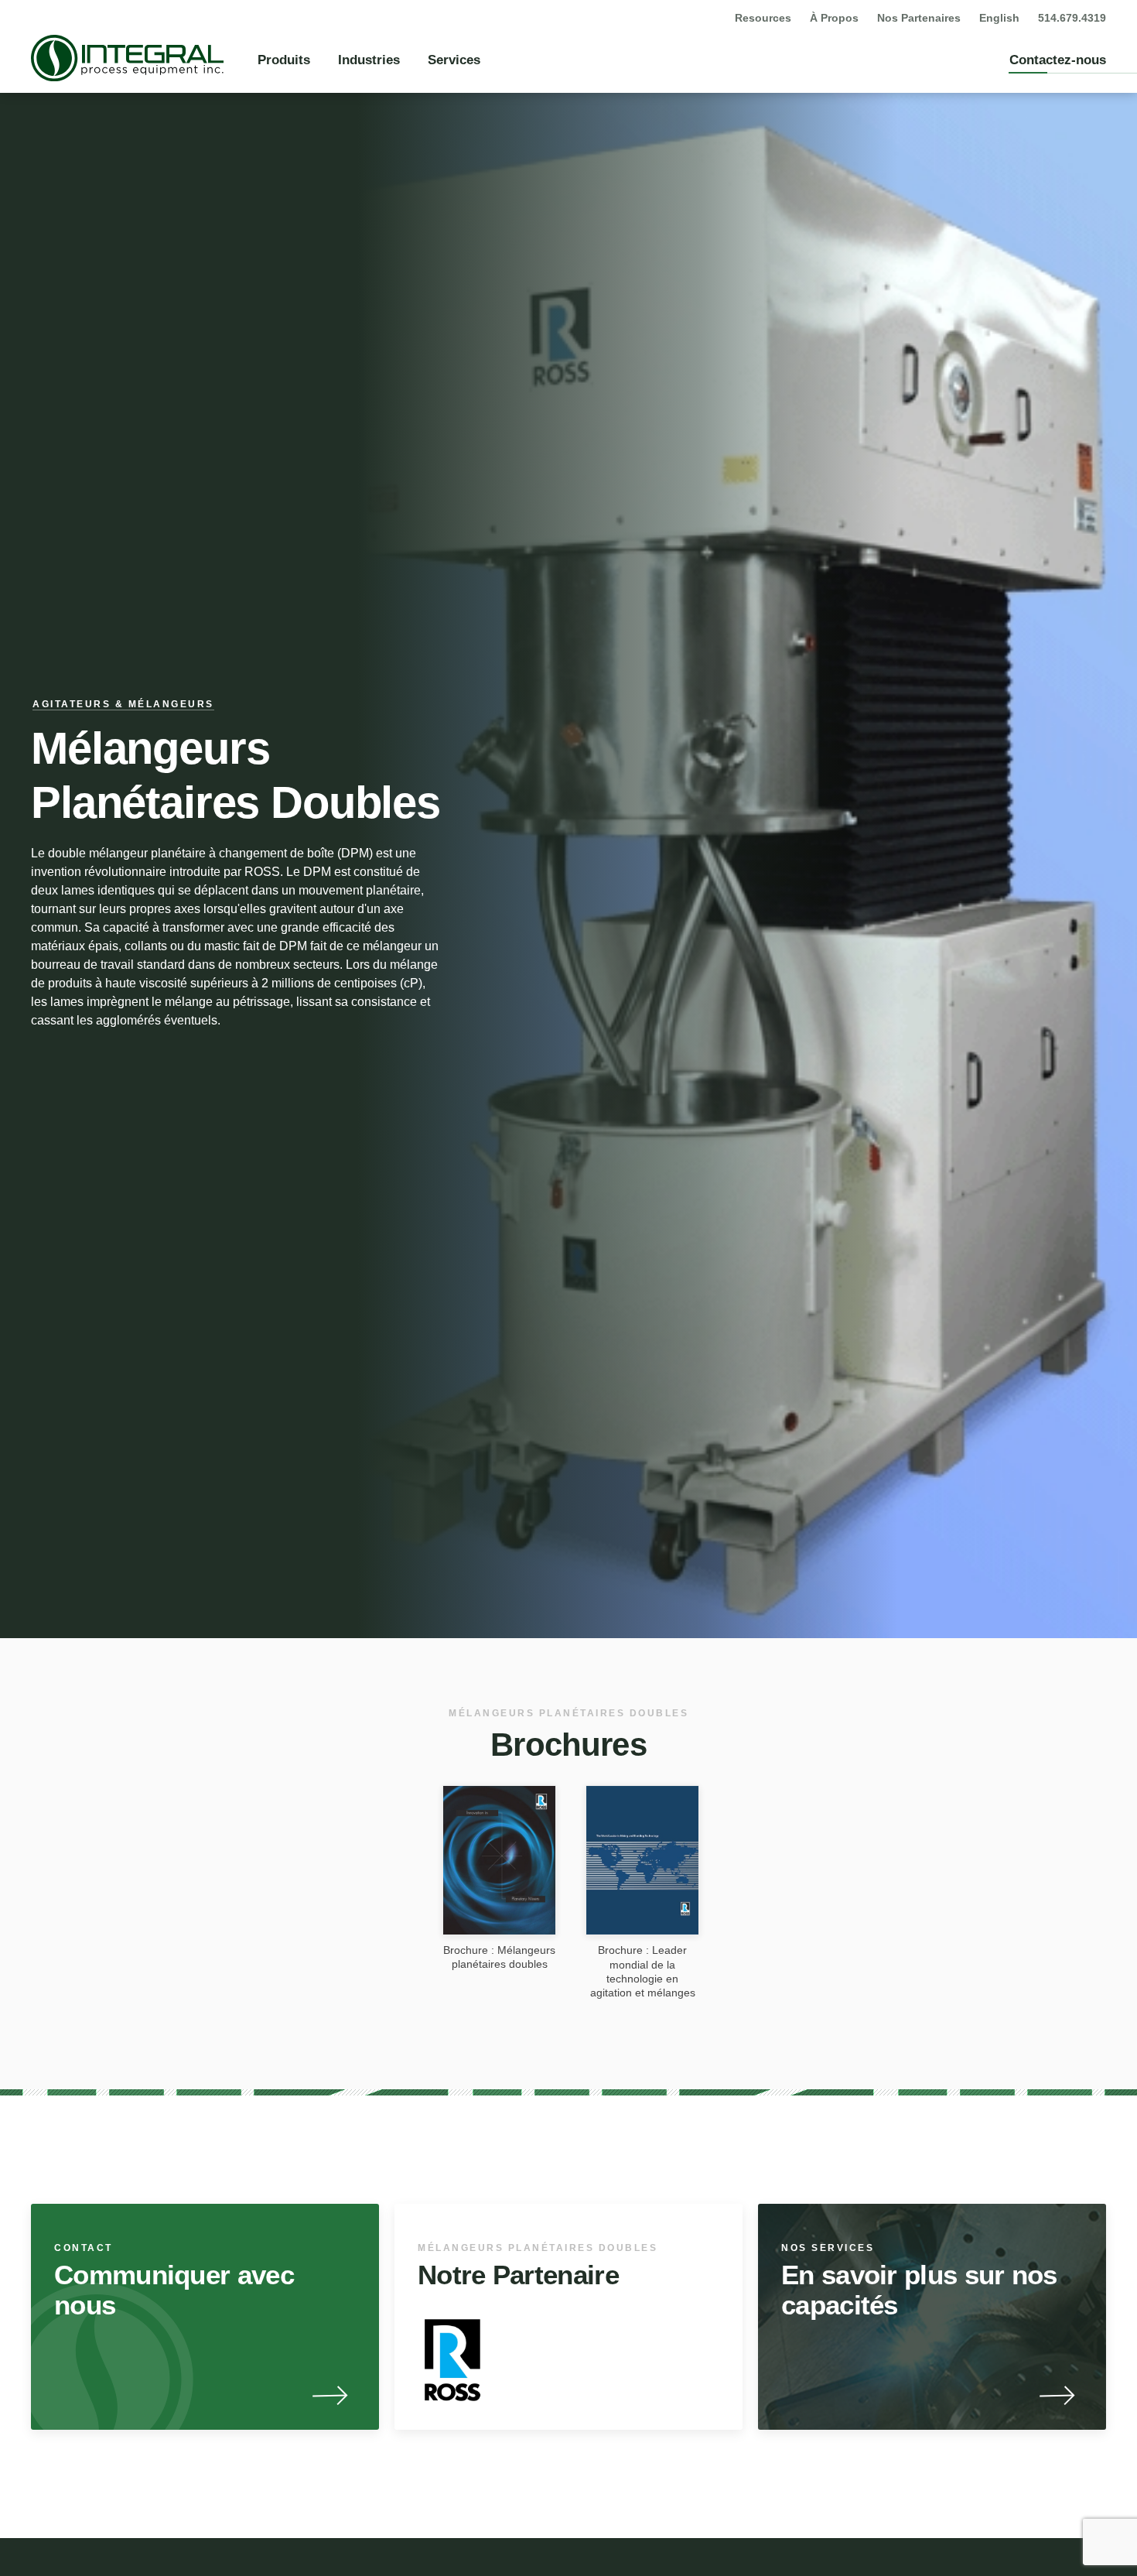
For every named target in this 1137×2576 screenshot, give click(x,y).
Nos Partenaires (919, 18)
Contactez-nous (1058, 60)
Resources (763, 18)
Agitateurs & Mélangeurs (123, 704)
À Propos (834, 18)
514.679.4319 (1072, 18)
